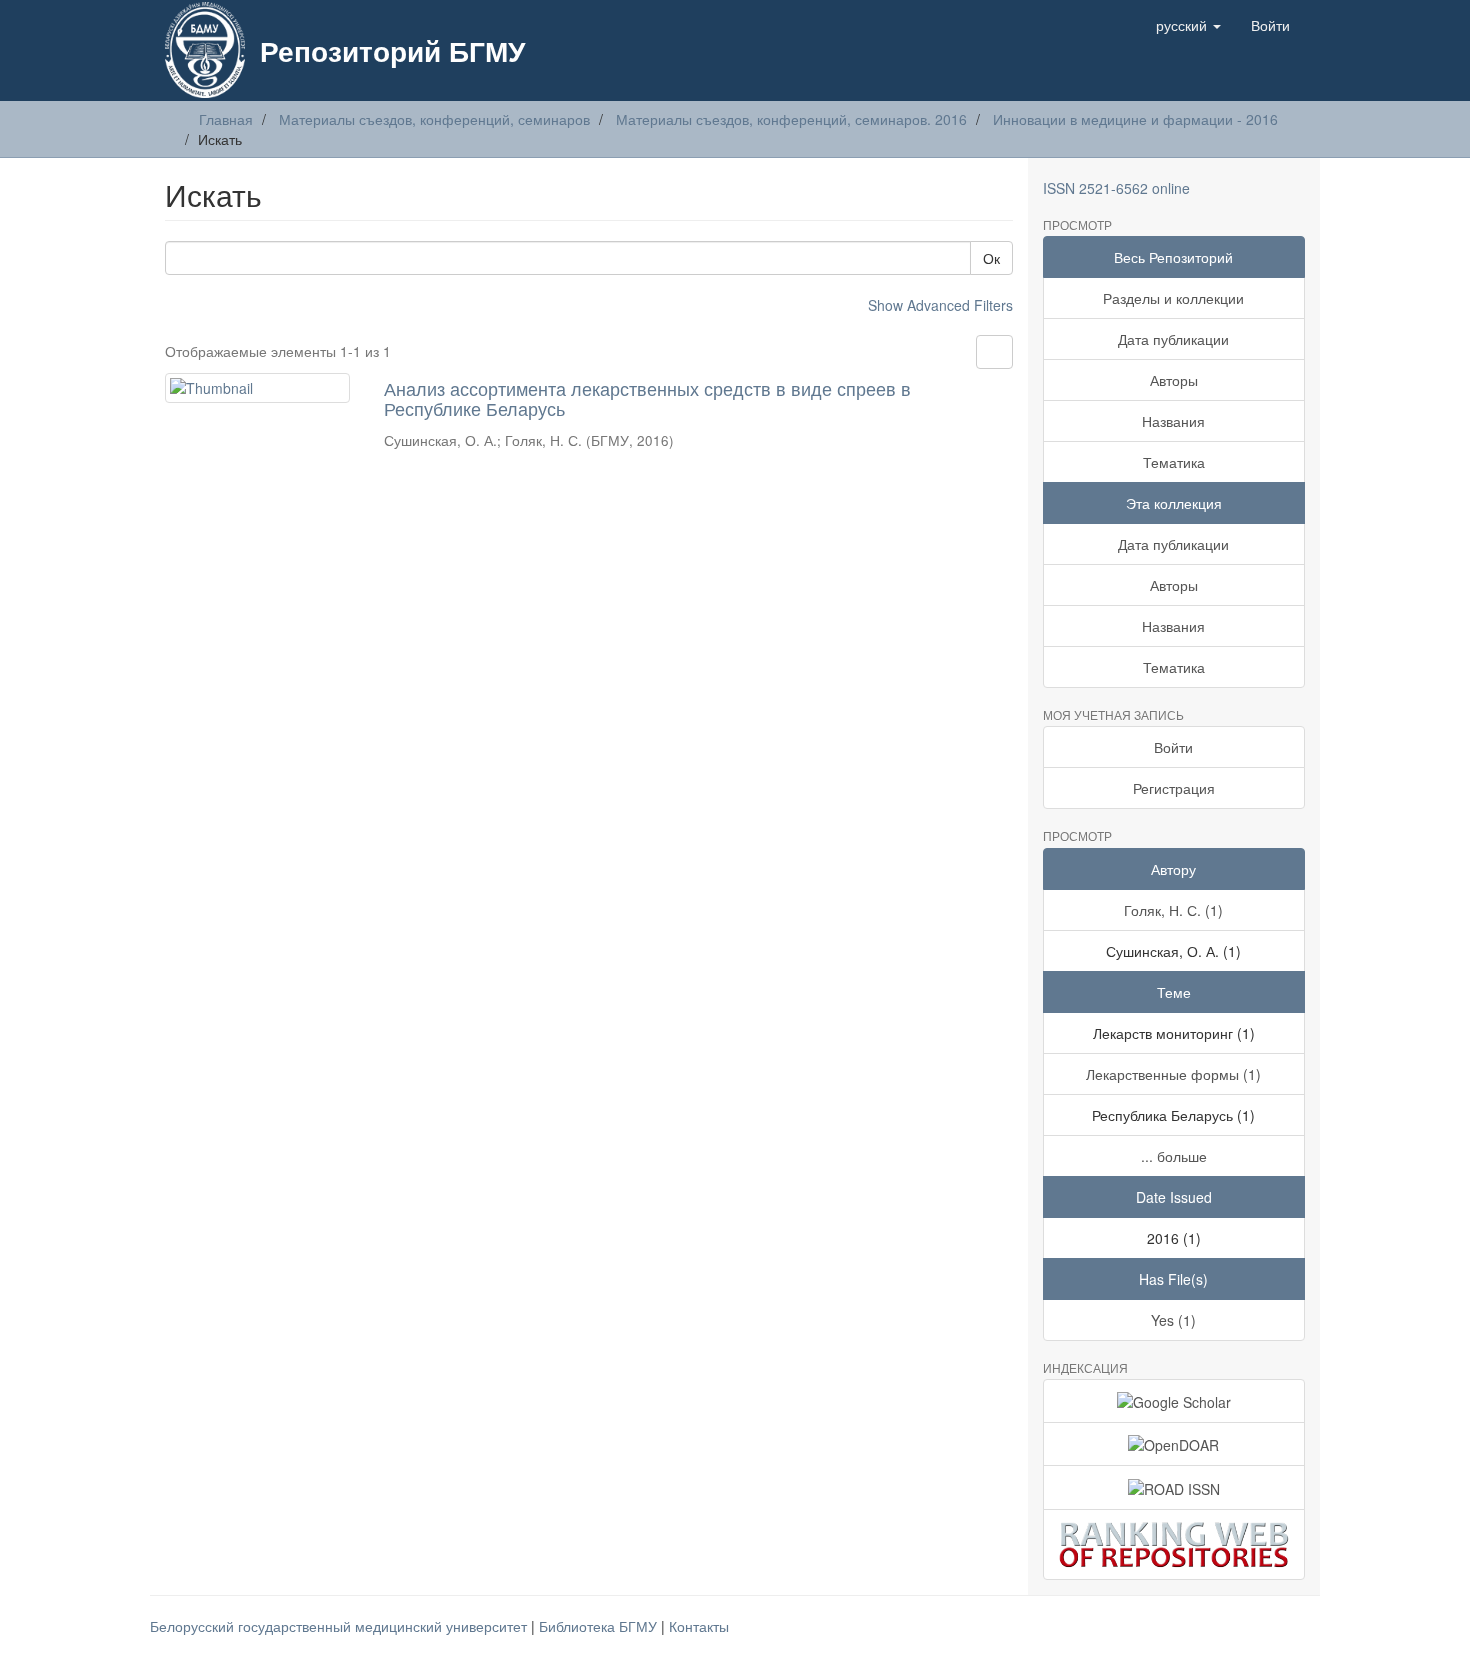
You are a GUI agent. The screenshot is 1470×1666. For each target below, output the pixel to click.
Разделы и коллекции (1173, 298)
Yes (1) (1173, 1320)
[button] (1188, 25)
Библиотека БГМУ (600, 1626)
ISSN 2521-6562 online (1116, 188)
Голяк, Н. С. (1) (1173, 910)
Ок (991, 258)
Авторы (1174, 380)
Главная (226, 119)
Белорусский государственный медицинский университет (340, 1626)
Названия (1173, 421)
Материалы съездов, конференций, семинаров (434, 119)
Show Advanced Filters (940, 305)
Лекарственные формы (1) (1173, 1074)
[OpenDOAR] (1174, 1444)
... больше (1174, 1156)
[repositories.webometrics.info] (1174, 1544)
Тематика (1174, 462)
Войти (1173, 747)
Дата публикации (1173, 339)
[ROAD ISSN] (1174, 1487)
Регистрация (1174, 788)
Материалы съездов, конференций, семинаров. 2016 (791, 119)
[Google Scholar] (1174, 1401)
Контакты (699, 1626)
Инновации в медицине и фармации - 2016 (1135, 119)
